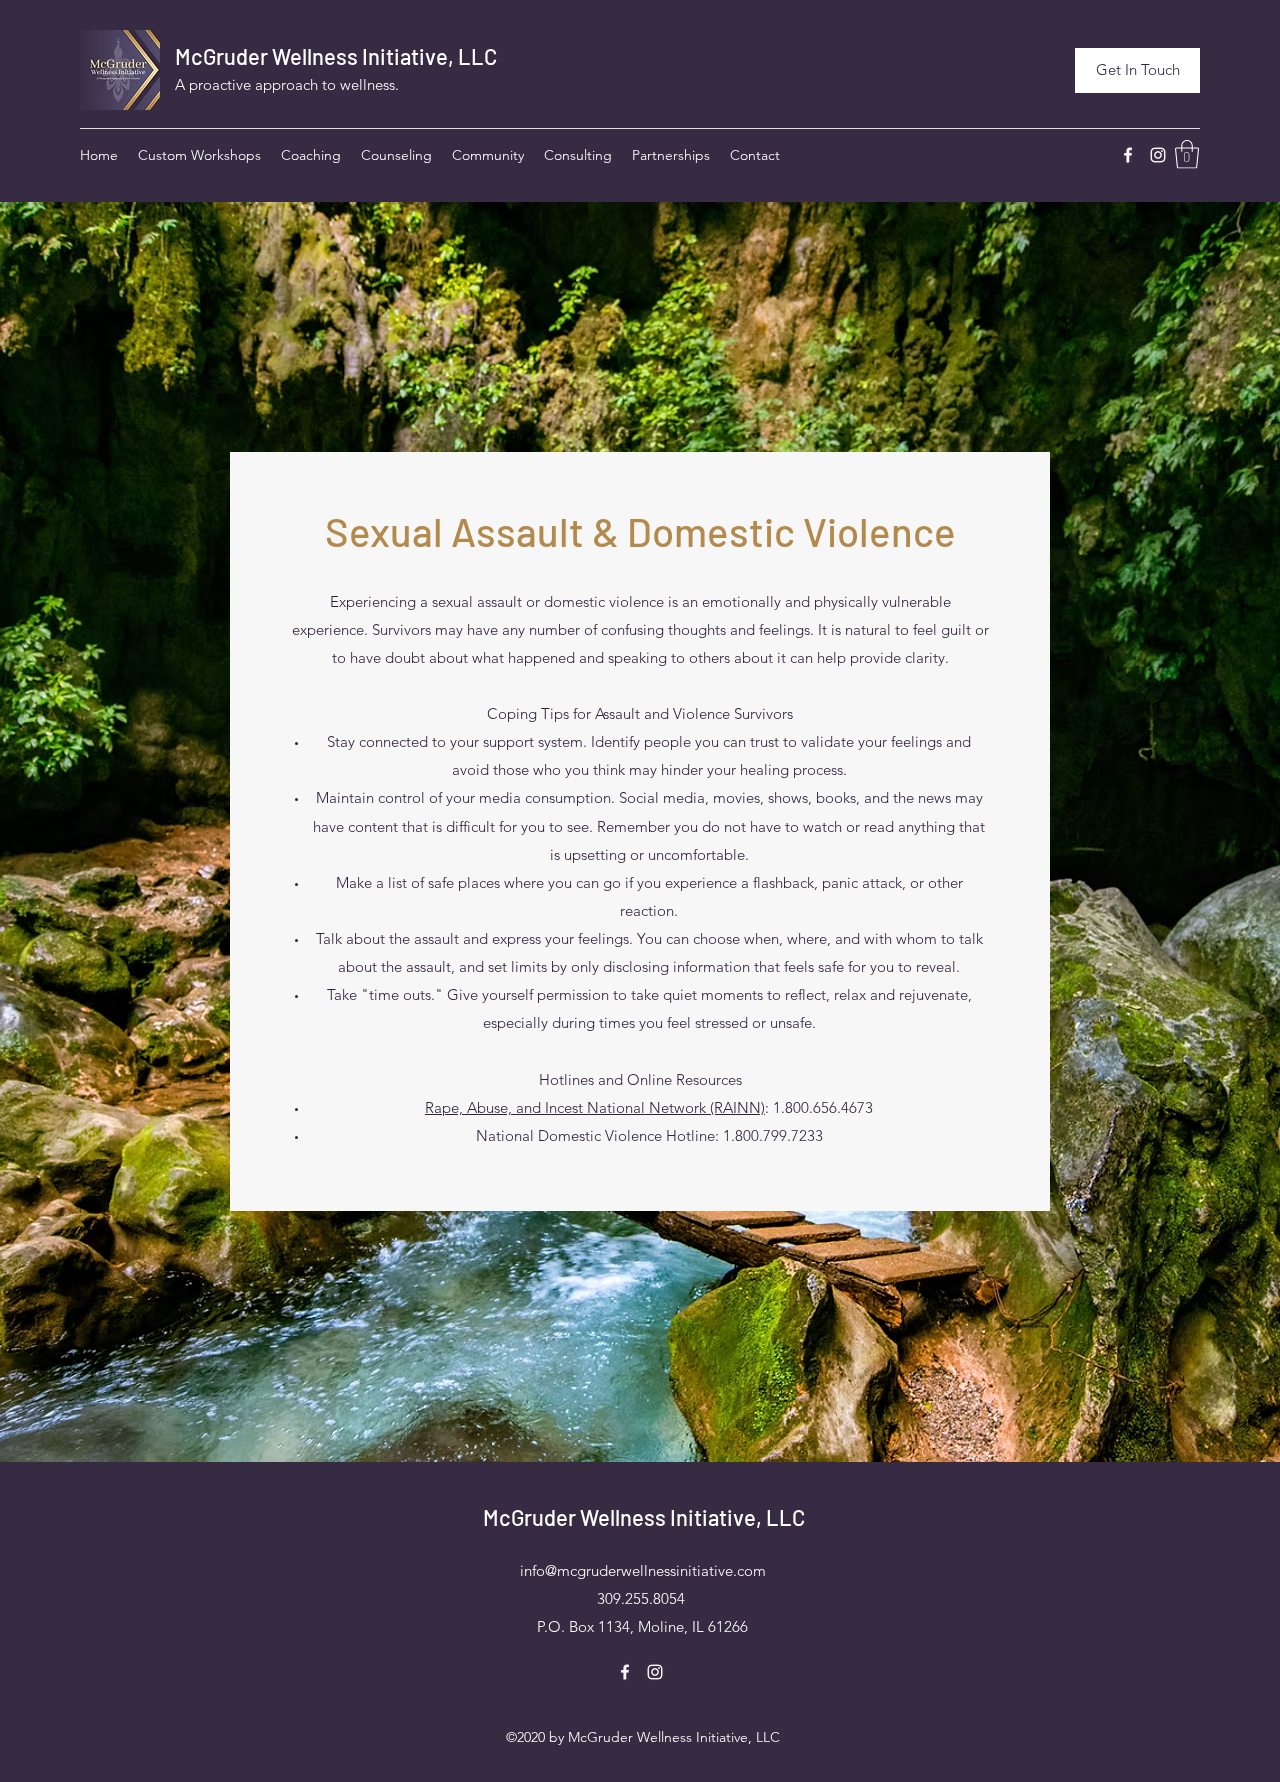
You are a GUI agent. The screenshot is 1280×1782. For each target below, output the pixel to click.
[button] (1187, 154)
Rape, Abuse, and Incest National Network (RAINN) (595, 1107)
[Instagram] (1158, 155)
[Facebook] (1128, 155)
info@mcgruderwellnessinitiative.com (643, 1570)
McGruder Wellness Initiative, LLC (336, 56)
